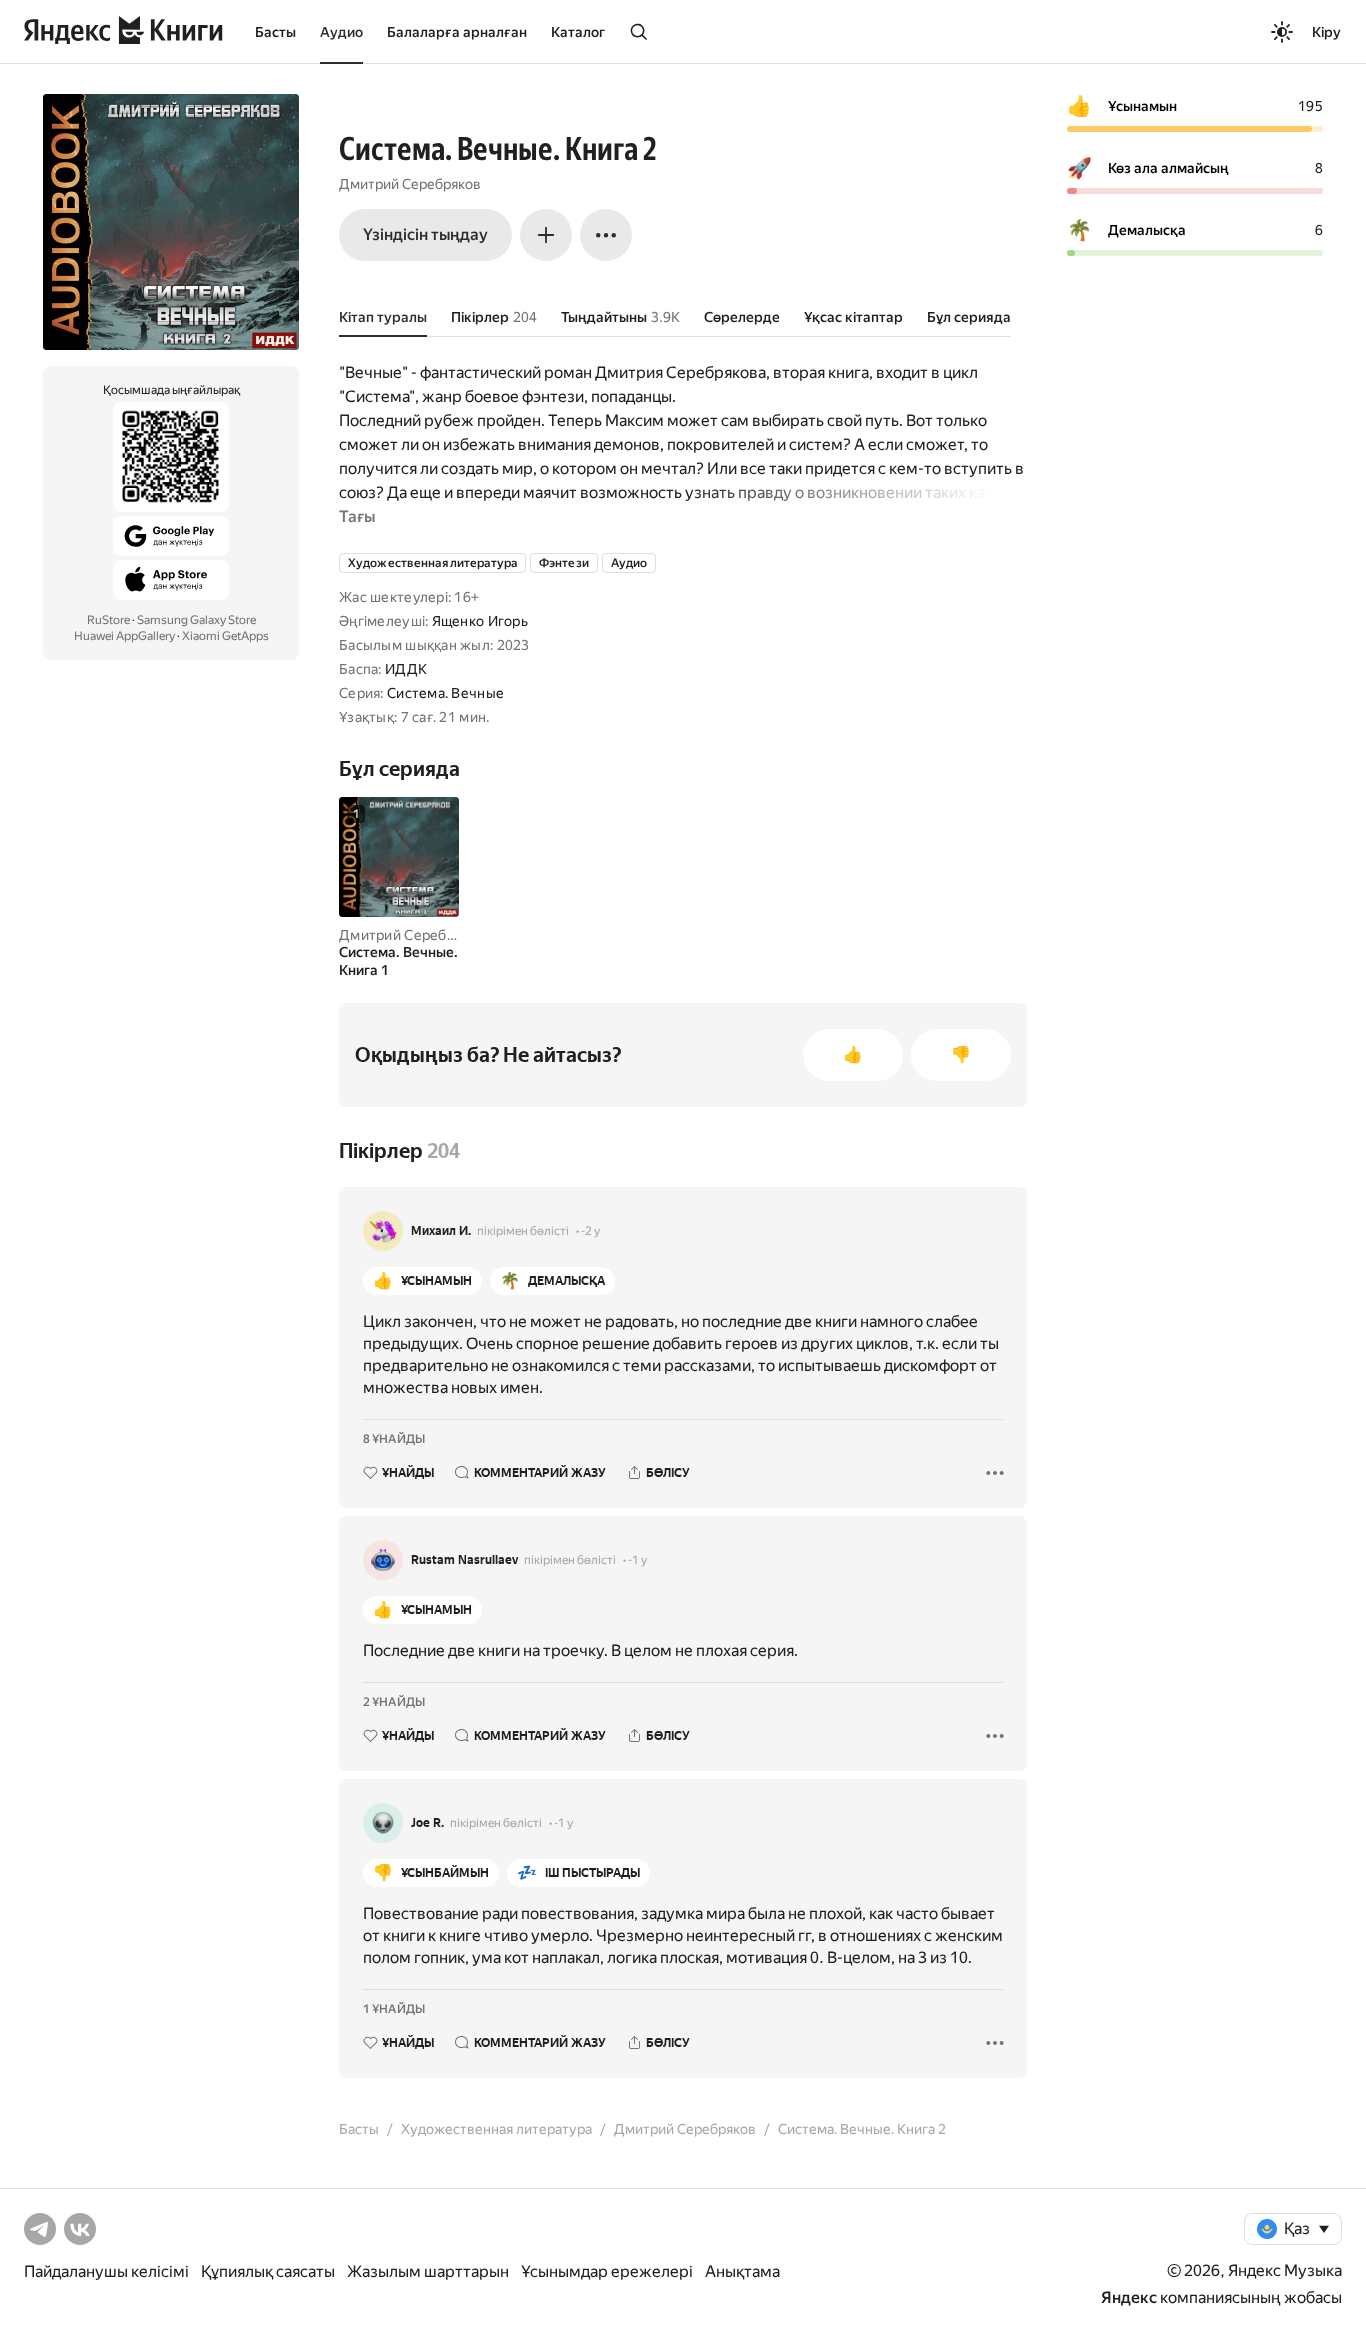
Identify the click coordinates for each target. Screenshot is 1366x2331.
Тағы (357, 516)
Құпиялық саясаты (268, 2271)
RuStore (108, 620)
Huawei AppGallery (124, 636)
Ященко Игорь (480, 621)
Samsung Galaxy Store (196, 620)
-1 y (637, 1560)
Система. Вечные (445, 693)
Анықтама (742, 2271)
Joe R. (427, 1823)
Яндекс (1129, 2297)
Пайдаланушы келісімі (106, 2271)
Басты (275, 32)
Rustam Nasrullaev (464, 1560)
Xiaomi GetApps (225, 636)
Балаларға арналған (457, 32)
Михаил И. (441, 1231)
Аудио (341, 32)
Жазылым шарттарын (428, 2271)
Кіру (1326, 32)
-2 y (590, 1231)
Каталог (578, 32)
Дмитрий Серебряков (410, 184)
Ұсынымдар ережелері (607, 2271)
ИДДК (406, 669)
